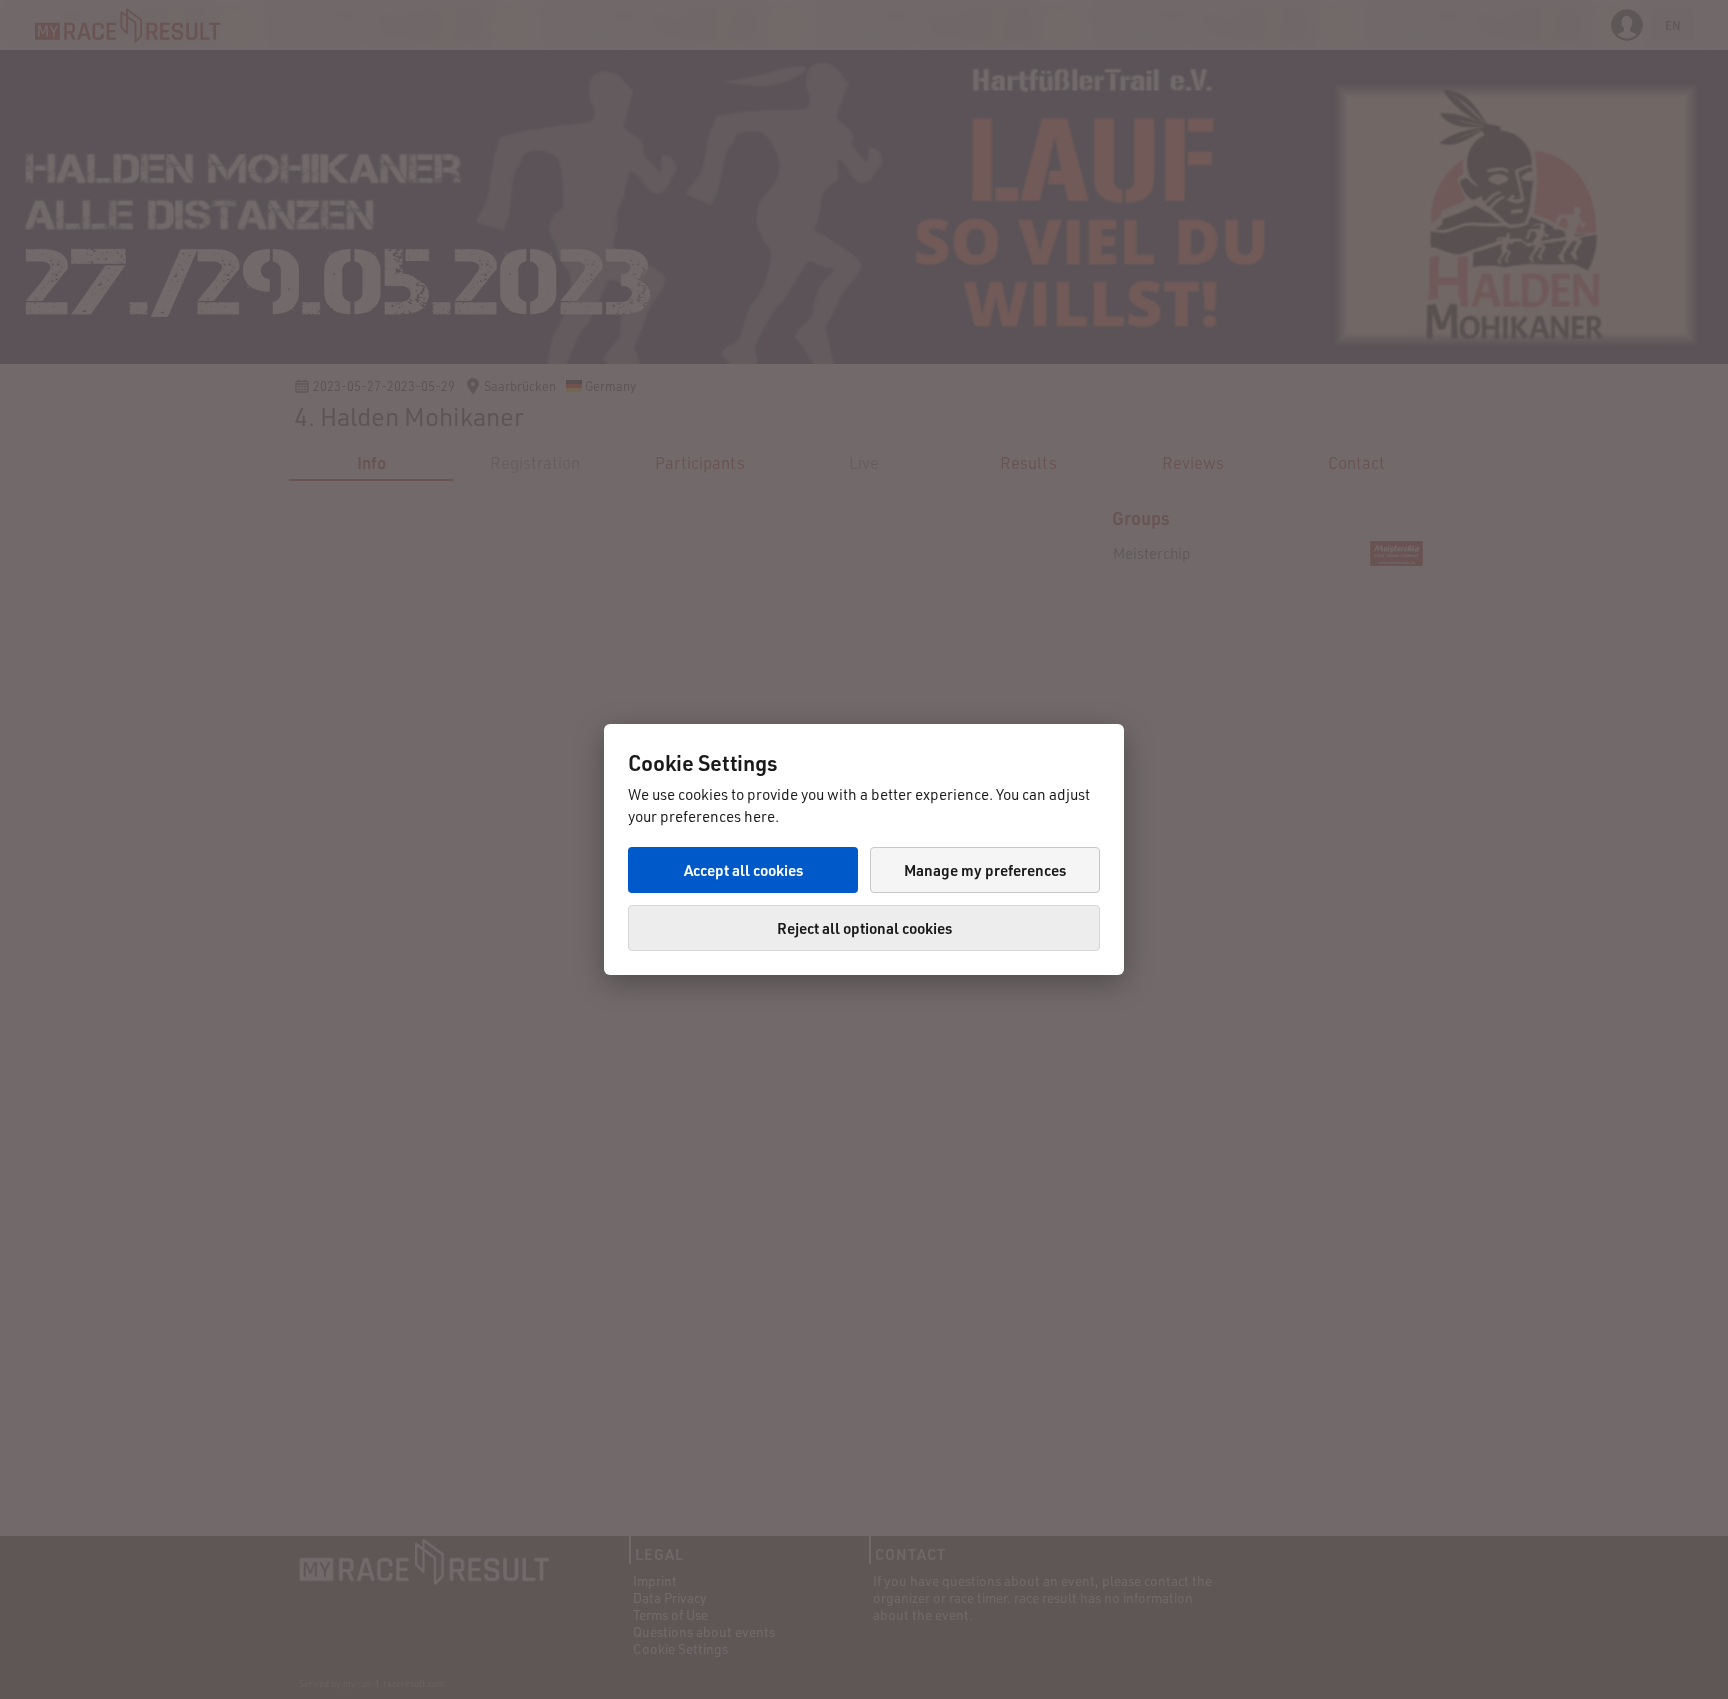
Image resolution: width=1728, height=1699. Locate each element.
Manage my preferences (985, 870)
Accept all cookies (743, 870)
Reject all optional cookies (864, 928)
